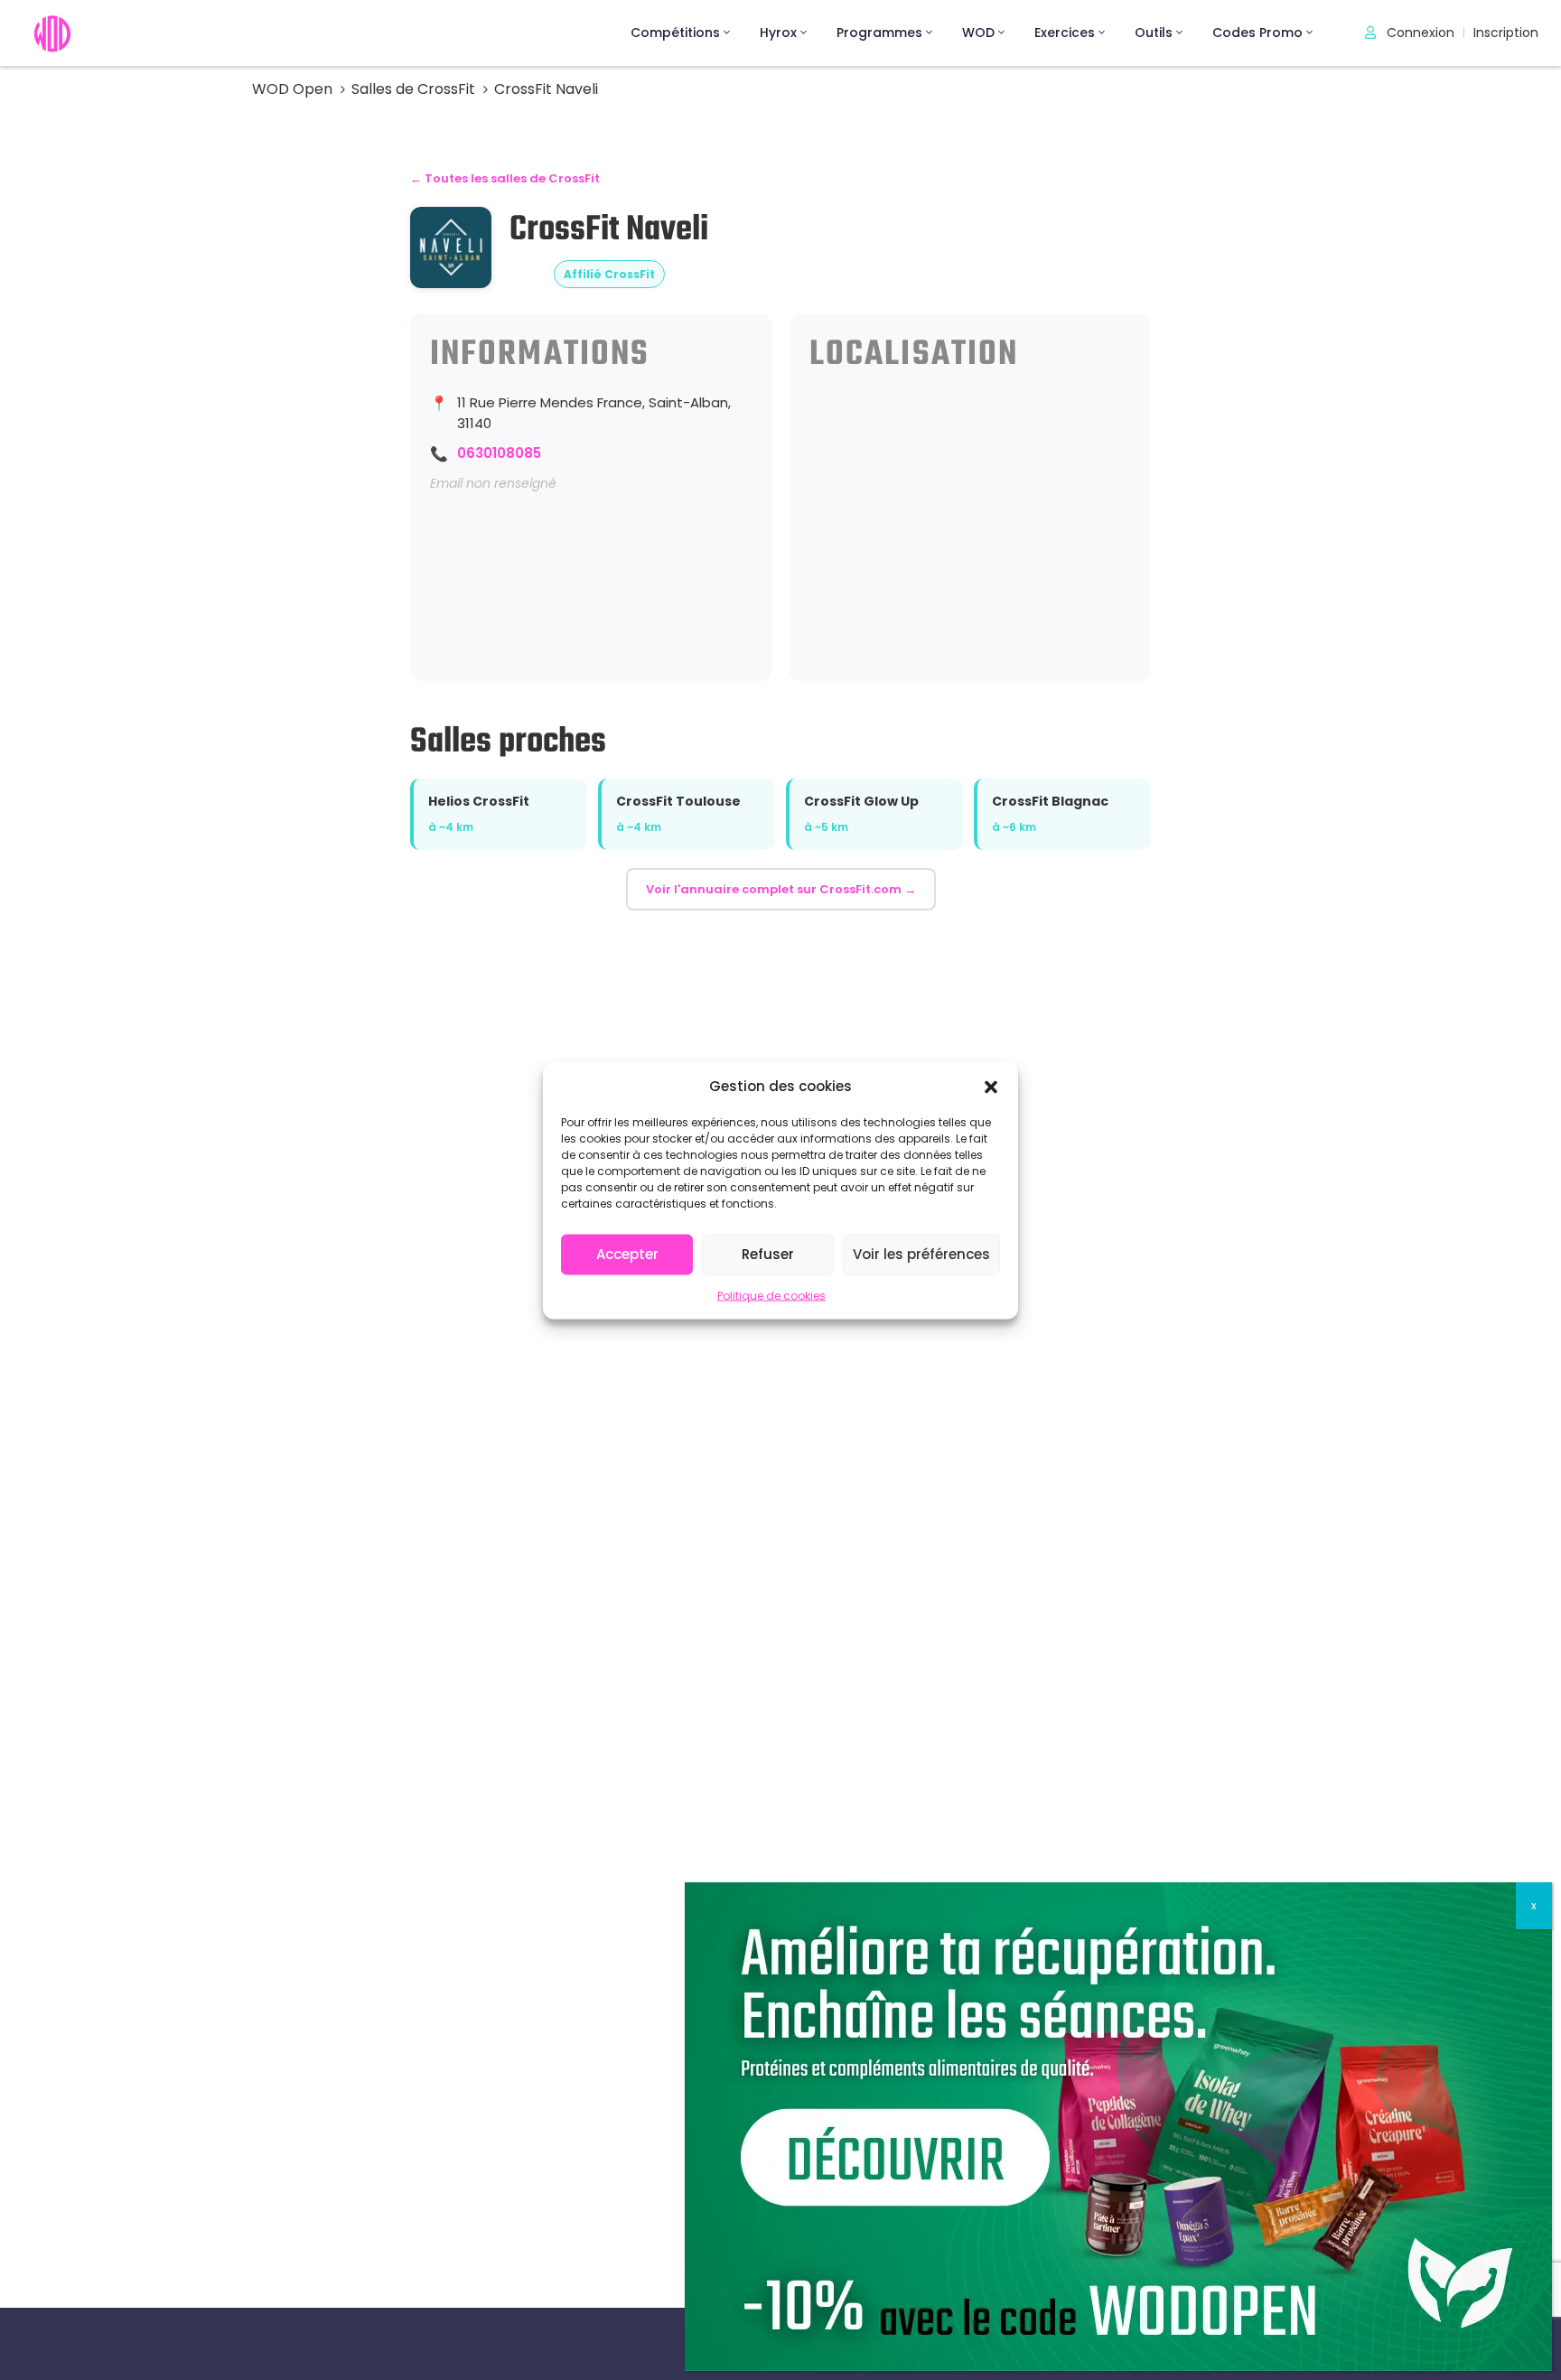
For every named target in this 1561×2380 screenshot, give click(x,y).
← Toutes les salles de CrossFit (505, 178)
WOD (978, 33)
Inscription (1506, 33)
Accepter (627, 1254)
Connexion (1419, 33)
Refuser (768, 1254)
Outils (1154, 33)
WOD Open (292, 89)
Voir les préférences (921, 1254)
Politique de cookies (771, 1295)
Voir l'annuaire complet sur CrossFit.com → (781, 889)
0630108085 (499, 453)
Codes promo (1257, 33)
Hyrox (778, 33)
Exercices (1065, 33)
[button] (991, 1086)
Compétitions (675, 33)
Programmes (879, 33)
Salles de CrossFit (413, 89)
